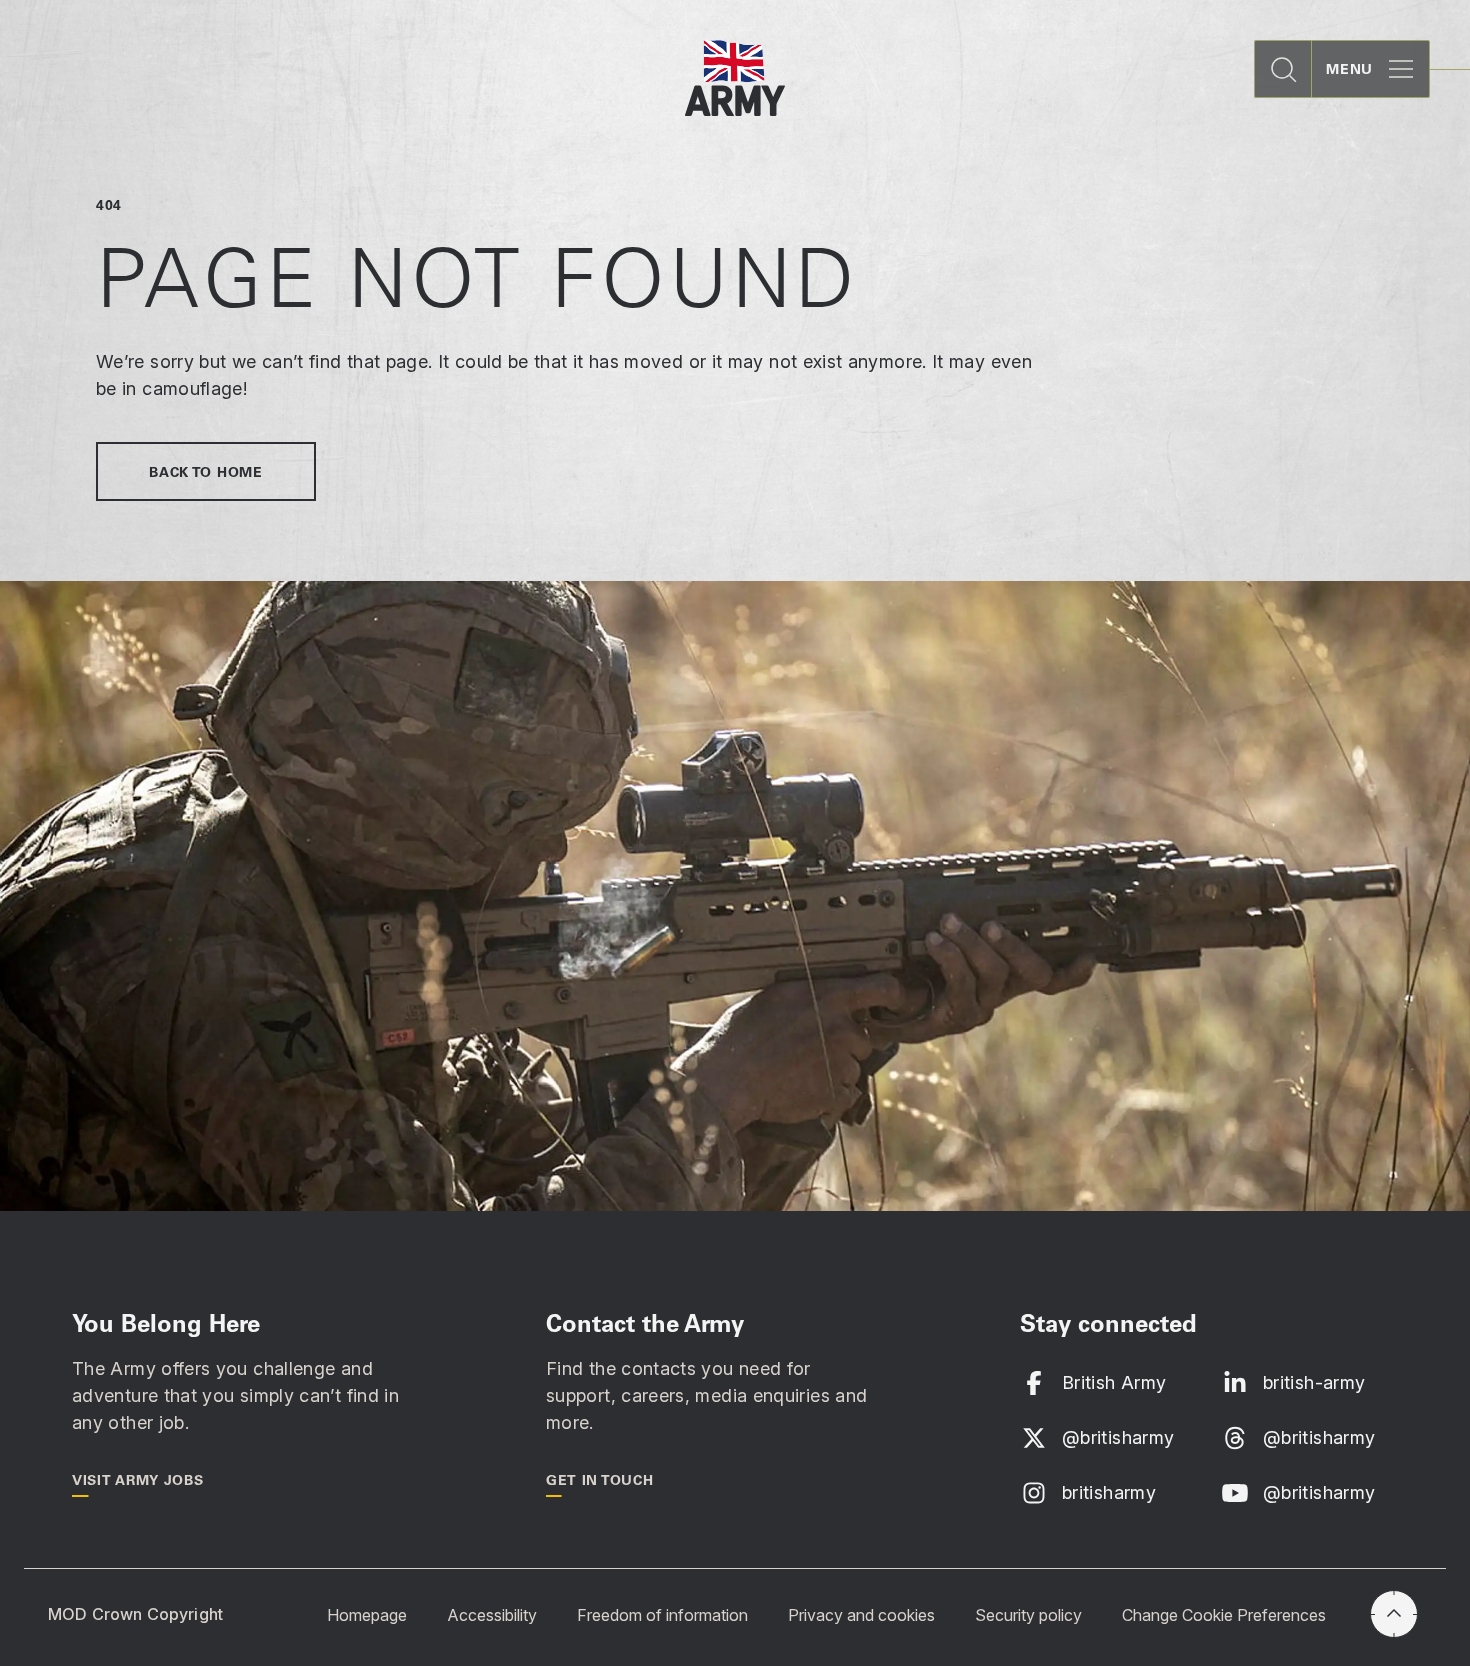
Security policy (1028, 1615)
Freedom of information (662, 1615)
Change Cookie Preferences (1224, 1615)
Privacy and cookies (861, 1615)
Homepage (367, 1615)
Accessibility (492, 1615)
